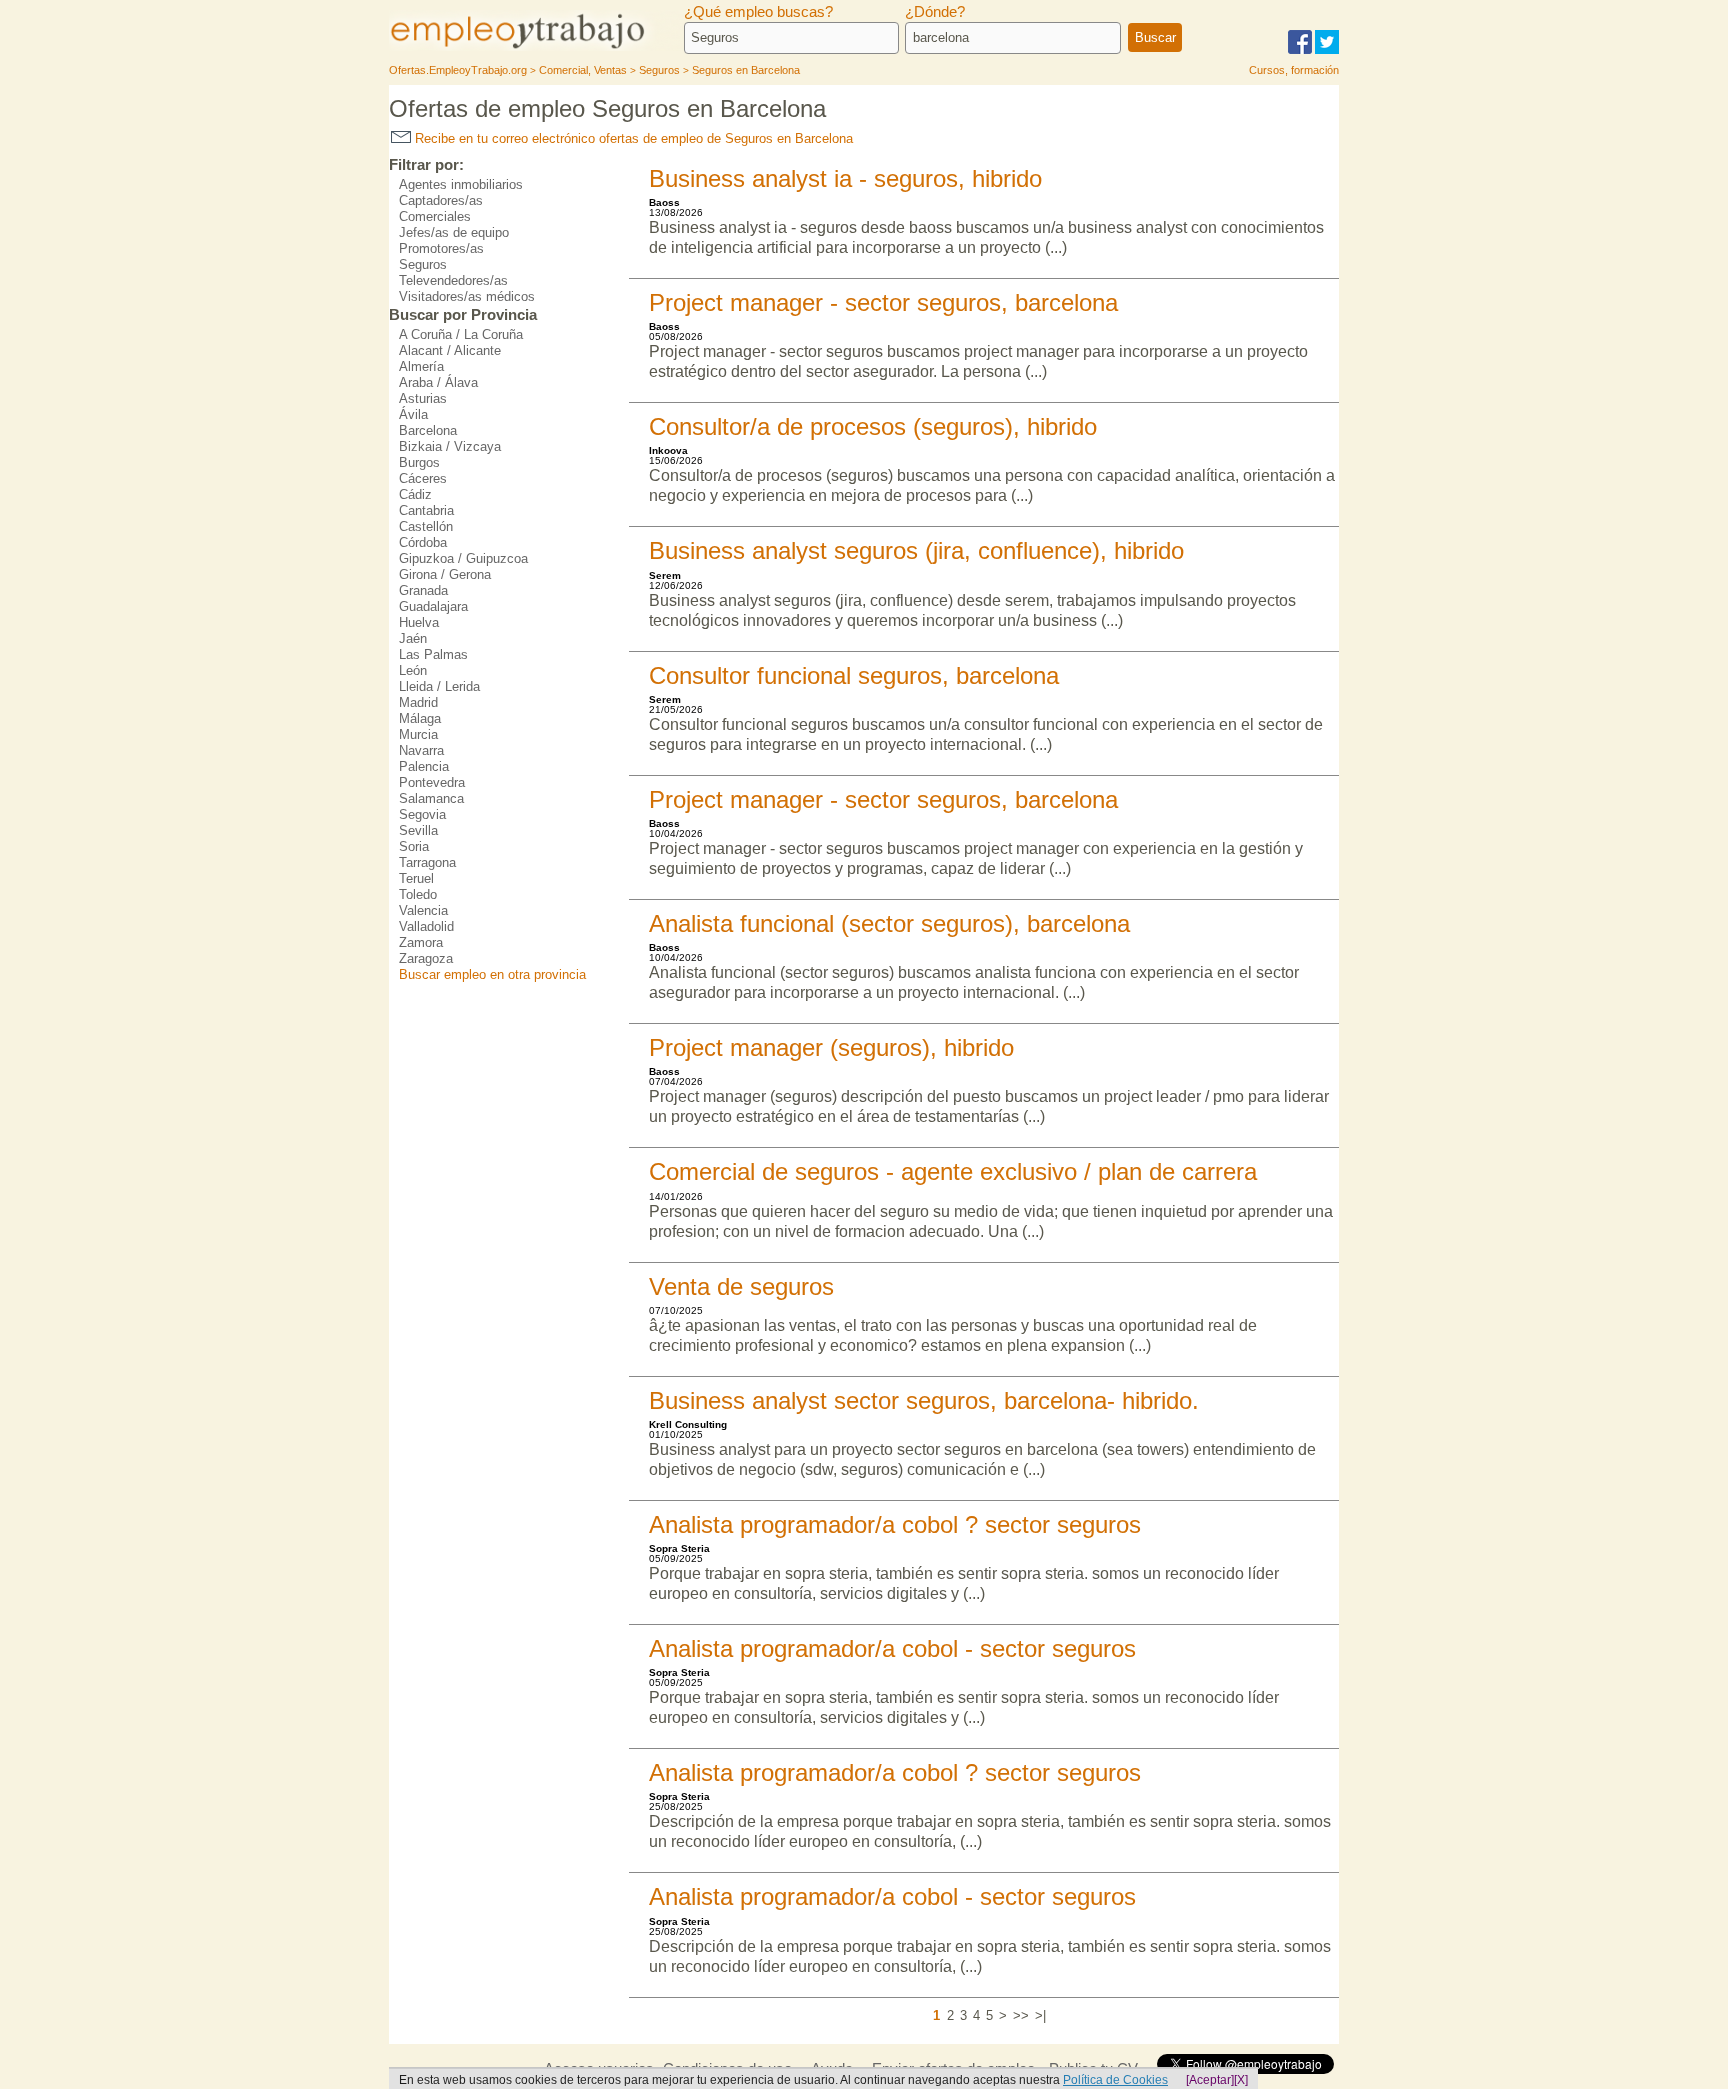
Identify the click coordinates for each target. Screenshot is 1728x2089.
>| (1040, 2015)
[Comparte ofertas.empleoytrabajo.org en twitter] (1327, 50)
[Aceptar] (1210, 2080)
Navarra (421, 750)
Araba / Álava (438, 382)
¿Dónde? (935, 12)
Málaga (420, 718)
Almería (421, 366)
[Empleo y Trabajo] (539, 47)
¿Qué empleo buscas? (758, 12)
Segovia (422, 814)
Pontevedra (432, 782)
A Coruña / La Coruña (461, 334)
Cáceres (423, 478)
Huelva (419, 622)
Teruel (416, 878)
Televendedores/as (453, 280)
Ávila (413, 414)
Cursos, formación (1294, 70)
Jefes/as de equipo (454, 232)
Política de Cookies (1115, 2080)
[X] (1241, 2080)
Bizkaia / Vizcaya (450, 446)
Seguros (423, 264)
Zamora (421, 942)
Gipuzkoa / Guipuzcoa (463, 558)
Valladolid (426, 926)
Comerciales (435, 216)
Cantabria (426, 510)
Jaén (413, 638)
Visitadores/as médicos (467, 296)
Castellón (426, 526)
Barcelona (428, 430)
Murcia (418, 734)
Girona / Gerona (445, 574)
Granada (423, 590)
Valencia (423, 910)
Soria (414, 846)
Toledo (418, 894)
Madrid (418, 702)
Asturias (423, 398)
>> (1021, 2015)
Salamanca (431, 798)
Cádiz (415, 494)
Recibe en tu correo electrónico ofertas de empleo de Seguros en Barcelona (632, 138)
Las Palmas (433, 654)
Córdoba (423, 542)
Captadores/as (441, 200)
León (413, 670)
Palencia (424, 766)
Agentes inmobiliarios (461, 184)
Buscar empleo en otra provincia (492, 974)
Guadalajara (433, 606)
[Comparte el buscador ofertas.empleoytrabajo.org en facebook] (1300, 50)
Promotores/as (441, 248)
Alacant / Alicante (450, 350)
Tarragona (427, 862)
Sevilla (418, 830)
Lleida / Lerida (439, 686)
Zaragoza (426, 958)
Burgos (419, 462)
